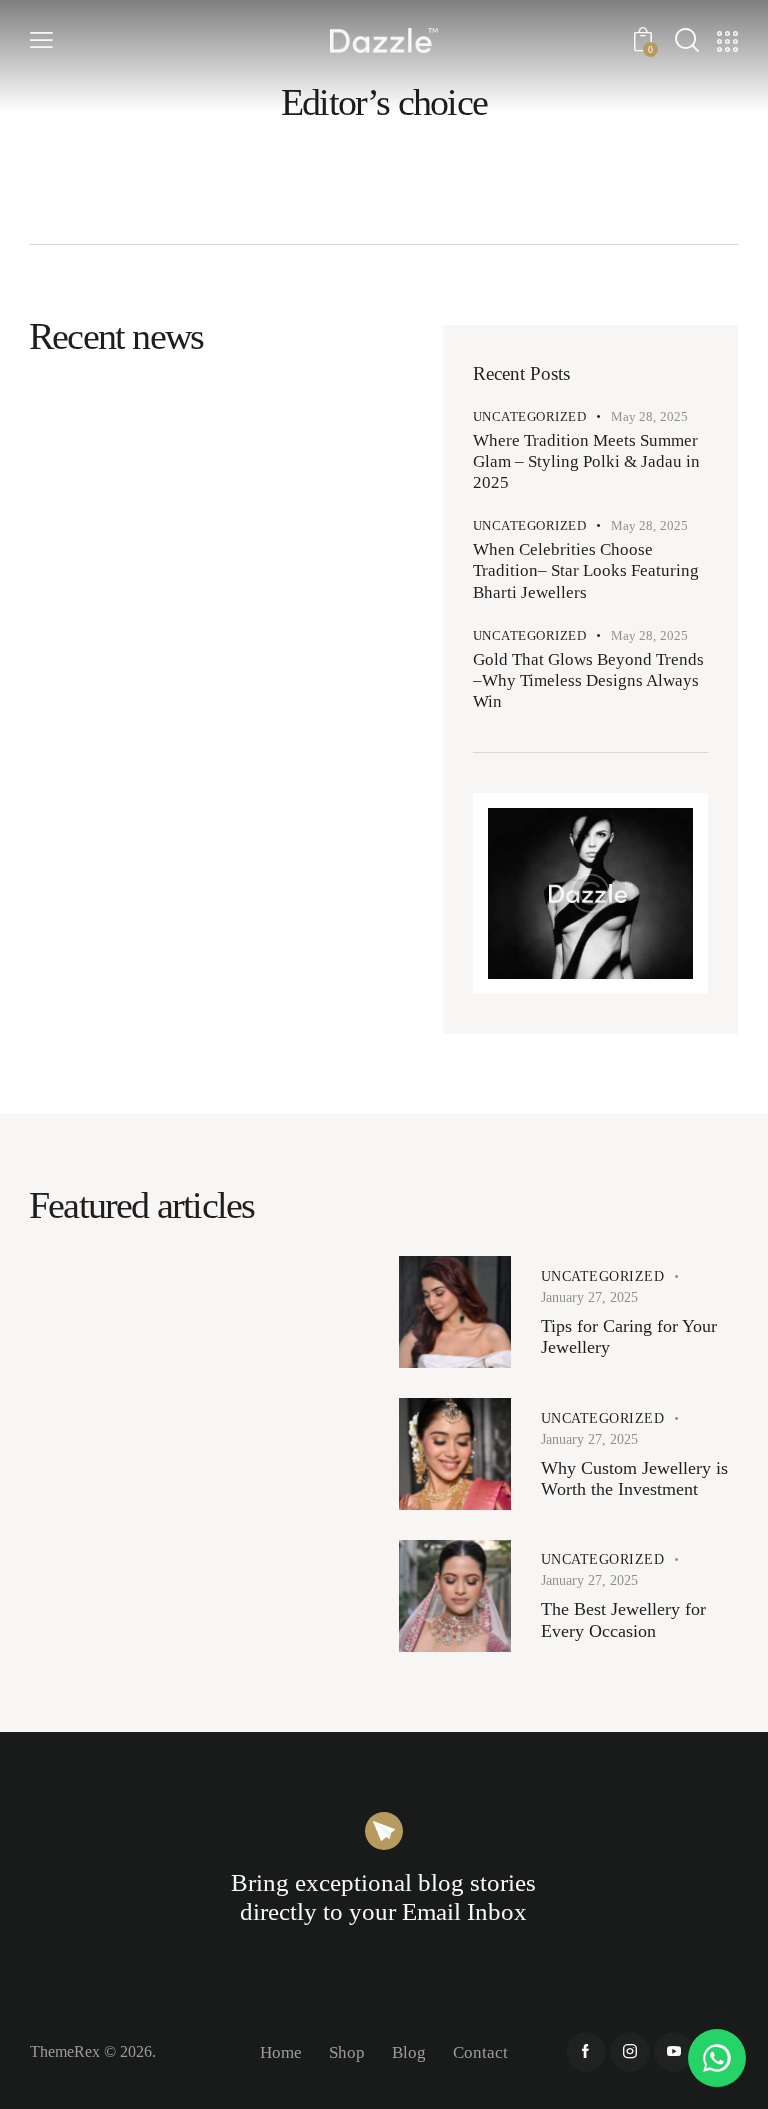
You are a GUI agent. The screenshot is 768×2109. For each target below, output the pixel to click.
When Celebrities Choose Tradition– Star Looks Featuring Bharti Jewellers (586, 571)
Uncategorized (530, 416)
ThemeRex (65, 2051)
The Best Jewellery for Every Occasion (623, 1620)
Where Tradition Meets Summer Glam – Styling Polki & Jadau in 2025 (586, 462)
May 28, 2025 (649, 416)
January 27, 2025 (589, 1297)
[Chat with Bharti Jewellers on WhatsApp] (717, 2058)
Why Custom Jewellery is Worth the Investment (634, 1479)
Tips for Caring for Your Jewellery (629, 1337)
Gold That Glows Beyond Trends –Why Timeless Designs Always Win (588, 681)
